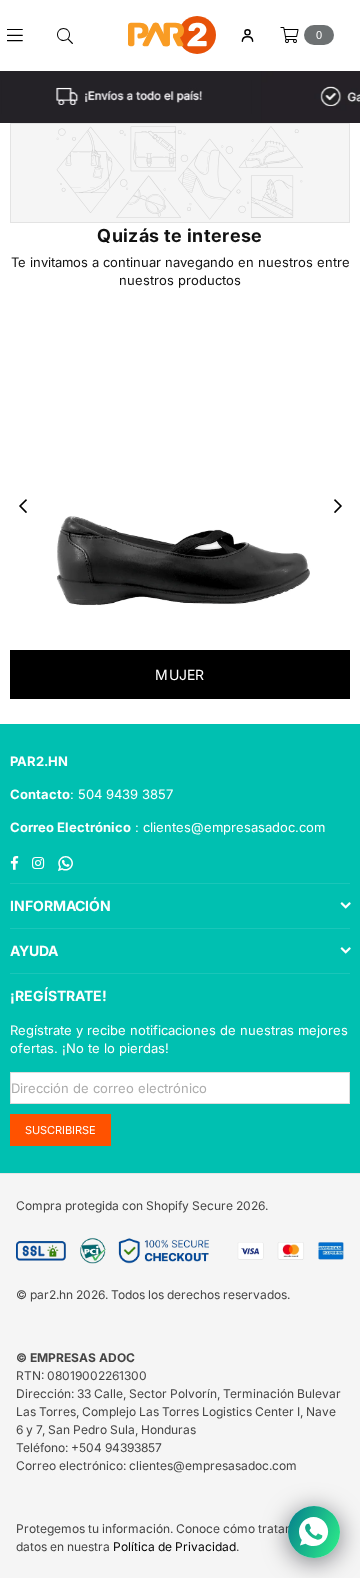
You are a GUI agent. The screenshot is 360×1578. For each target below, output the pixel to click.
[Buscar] (65, 35)
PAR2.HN (39, 761)
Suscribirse (60, 1130)
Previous (23, 507)
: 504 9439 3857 (121, 794)
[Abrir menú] (22, 35)
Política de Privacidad (174, 1546)
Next (338, 507)
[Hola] (247, 35)
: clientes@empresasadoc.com (228, 827)
